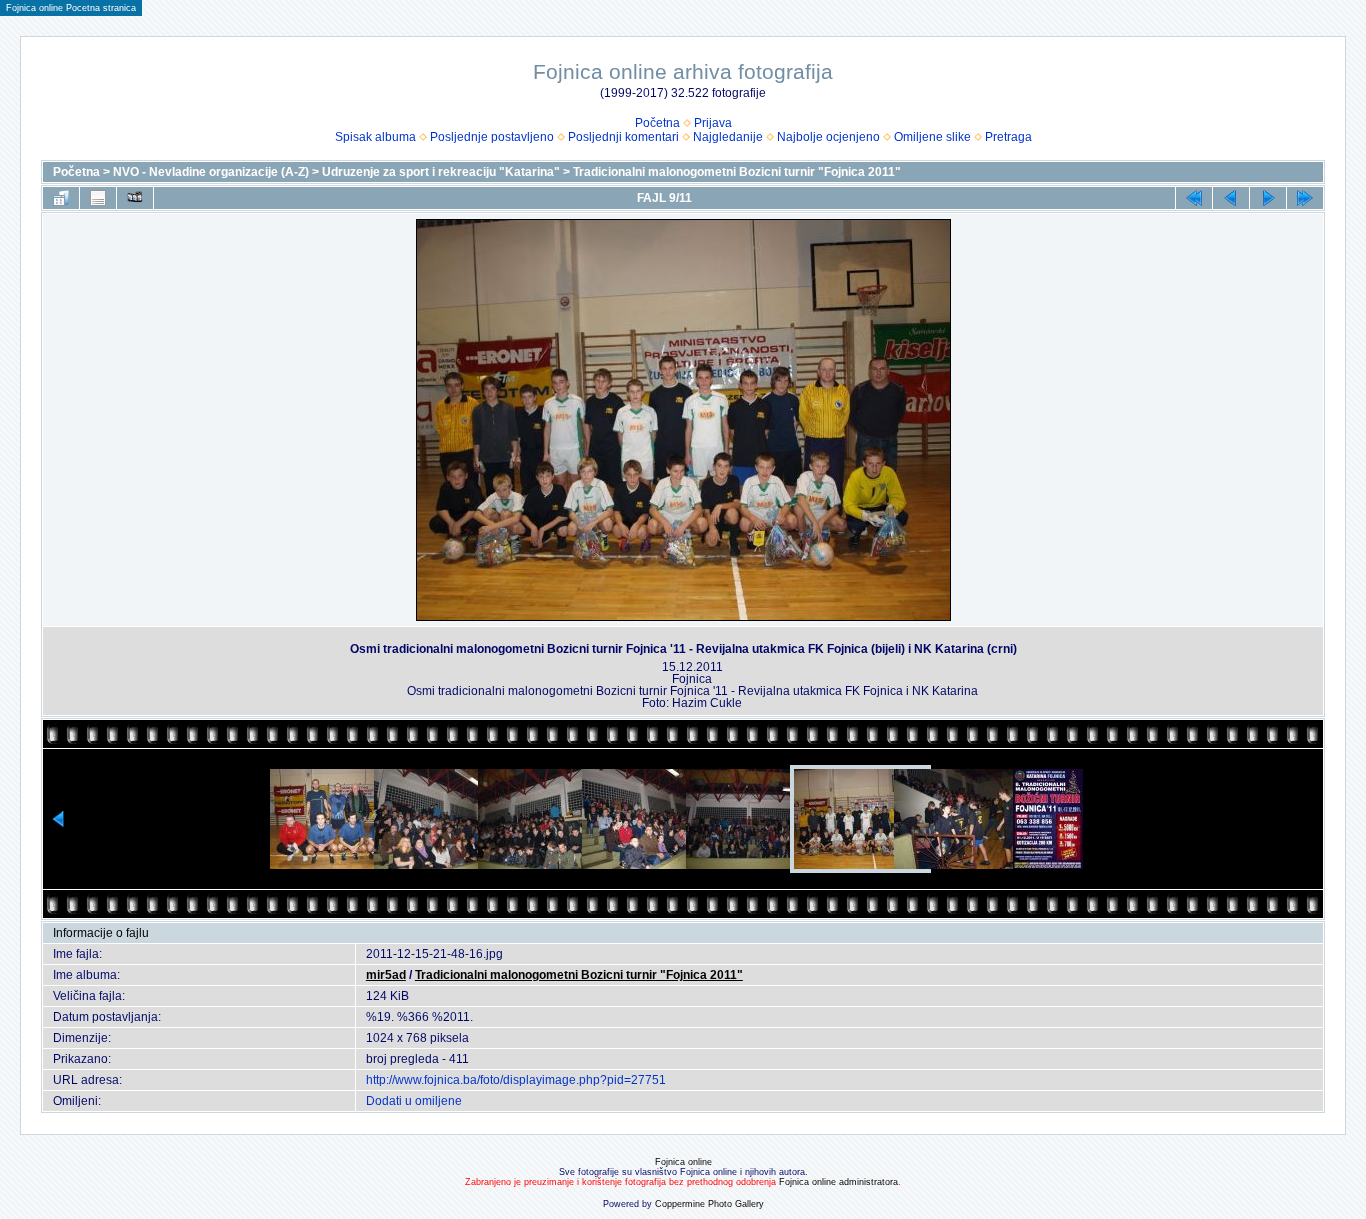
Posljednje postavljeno (492, 137)
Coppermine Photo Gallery (709, 1204)
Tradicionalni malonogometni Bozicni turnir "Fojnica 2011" (737, 172)
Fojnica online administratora (838, 1182)
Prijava (713, 123)
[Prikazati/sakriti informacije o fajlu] (98, 198)
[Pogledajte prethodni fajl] (1231, 198)
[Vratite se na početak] (1194, 198)
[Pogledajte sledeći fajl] (1268, 198)
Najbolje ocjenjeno (828, 137)
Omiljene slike (932, 137)
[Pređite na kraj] (1305, 198)
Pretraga (1008, 137)
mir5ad (386, 975)
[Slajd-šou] (135, 198)
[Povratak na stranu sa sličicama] (61, 198)
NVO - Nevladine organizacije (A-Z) (211, 172)
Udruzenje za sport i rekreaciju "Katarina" (441, 172)
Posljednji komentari (623, 137)
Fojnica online (683, 1162)
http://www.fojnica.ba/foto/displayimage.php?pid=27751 (516, 1080)
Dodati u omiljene (414, 1101)
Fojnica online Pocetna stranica (71, 8)
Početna (657, 123)
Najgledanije (728, 137)
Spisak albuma (375, 137)
